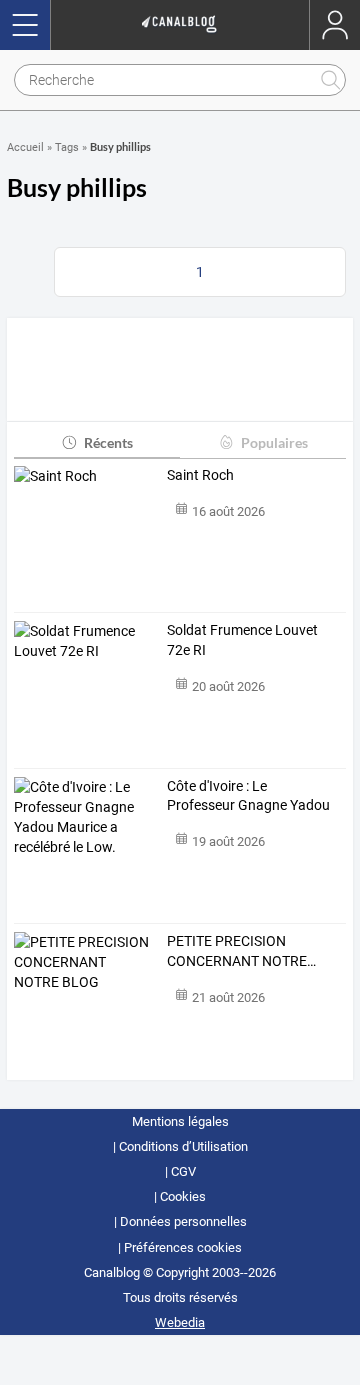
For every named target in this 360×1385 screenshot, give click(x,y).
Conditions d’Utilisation (183, 1146)
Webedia (180, 1322)
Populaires (274, 442)
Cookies (183, 1196)
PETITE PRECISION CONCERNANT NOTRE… (241, 951)
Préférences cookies (183, 1247)
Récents (108, 442)
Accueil (25, 147)
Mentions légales (180, 1121)
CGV (183, 1171)
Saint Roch (200, 475)
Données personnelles (183, 1221)
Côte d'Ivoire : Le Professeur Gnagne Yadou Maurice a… (248, 797)
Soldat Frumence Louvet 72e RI (242, 640)
